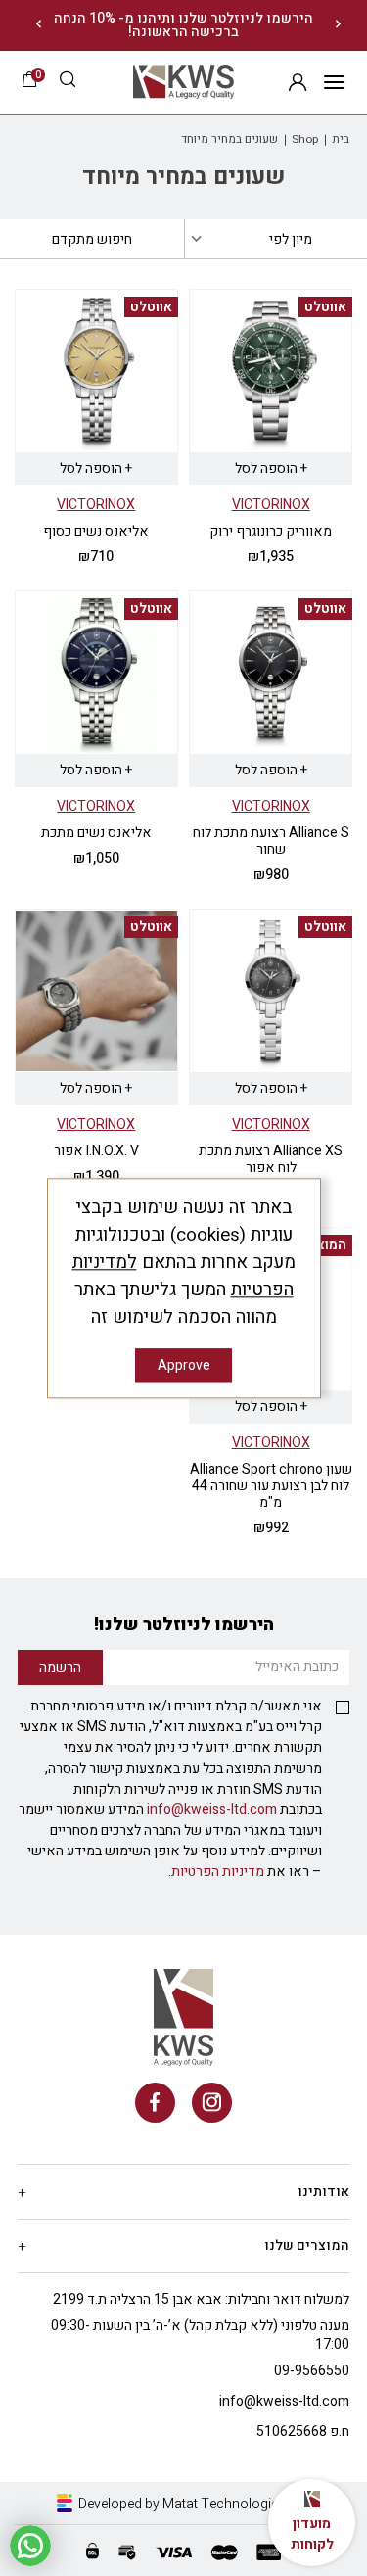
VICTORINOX (271, 505)
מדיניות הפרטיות (218, 1872)
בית (341, 140)
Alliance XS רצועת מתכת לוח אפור (271, 1159)
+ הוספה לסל (271, 468)
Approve (184, 1365)
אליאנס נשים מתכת (96, 833)
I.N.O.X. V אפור (96, 1151)
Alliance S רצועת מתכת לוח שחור (271, 841)
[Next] (38, 25)
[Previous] (339, 25)
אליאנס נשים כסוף (96, 531)
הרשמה (297, 82)
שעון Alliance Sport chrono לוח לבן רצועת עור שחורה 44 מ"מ (271, 1486)
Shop (305, 140)
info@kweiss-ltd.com (212, 1810)
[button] (68, 82)
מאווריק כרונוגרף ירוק (271, 531)
